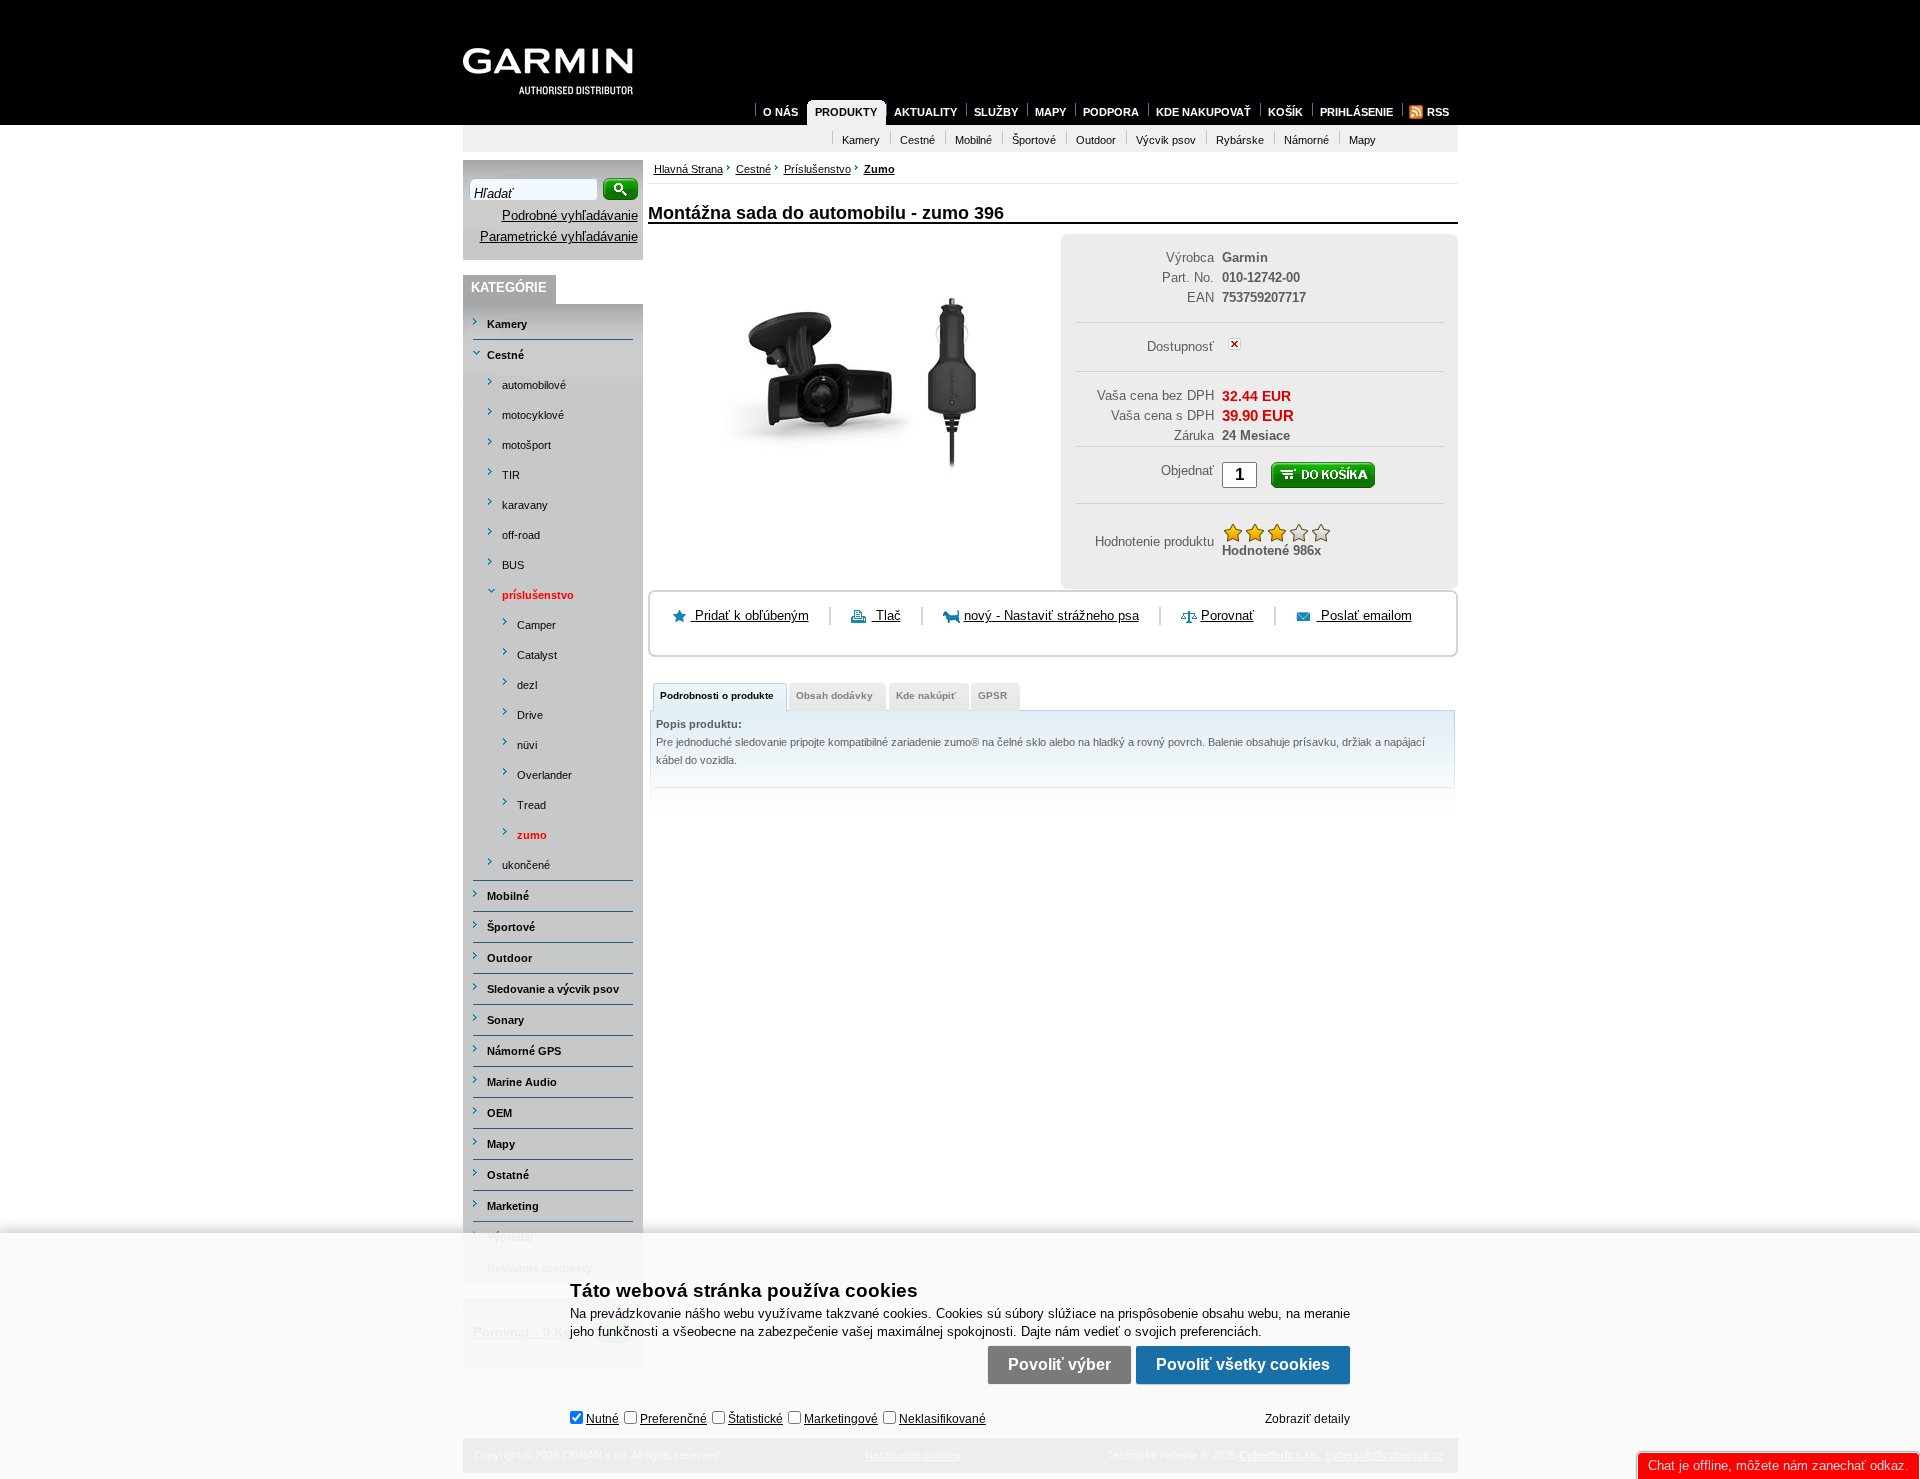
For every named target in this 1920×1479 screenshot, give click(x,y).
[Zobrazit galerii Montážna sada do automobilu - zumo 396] (846, 529)
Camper (536, 625)
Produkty (846, 112)
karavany (525, 505)
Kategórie (509, 287)
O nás (780, 112)
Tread (531, 805)
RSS (1438, 112)
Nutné (602, 1419)
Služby (996, 112)
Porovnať (1227, 615)
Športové (511, 927)
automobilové (534, 385)
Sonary (505, 1020)
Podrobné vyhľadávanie (570, 215)
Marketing (513, 1206)
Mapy (501, 1144)
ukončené (526, 865)
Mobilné (508, 896)
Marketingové (841, 1419)
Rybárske (1240, 140)
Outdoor (509, 958)
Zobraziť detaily (1307, 1419)
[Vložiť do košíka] (1323, 475)
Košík (1285, 112)
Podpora (1111, 112)
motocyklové (533, 415)
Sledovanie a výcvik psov (553, 989)
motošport (526, 445)
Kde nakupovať (1203, 112)
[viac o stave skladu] (1234, 345)
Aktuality (925, 112)
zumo (532, 835)
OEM (499, 1113)
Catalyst (537, 655)
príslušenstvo (538, 595)
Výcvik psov (1166, 140)
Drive (530, 715)
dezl (527, 685)
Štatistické (755, 1419)
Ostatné (508, 1175)
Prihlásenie (1356, 112)
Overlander (544, 775)
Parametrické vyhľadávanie (559, 236)
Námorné (1306, 140)
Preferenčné (673, 1419)
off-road (521, 535)
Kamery (507, 324)
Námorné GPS (524, 1051)
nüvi (527, 745)
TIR (511, 475)
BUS (513, 565)
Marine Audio (522, 1082)
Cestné (505, 355)
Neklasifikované (942, 1419)
